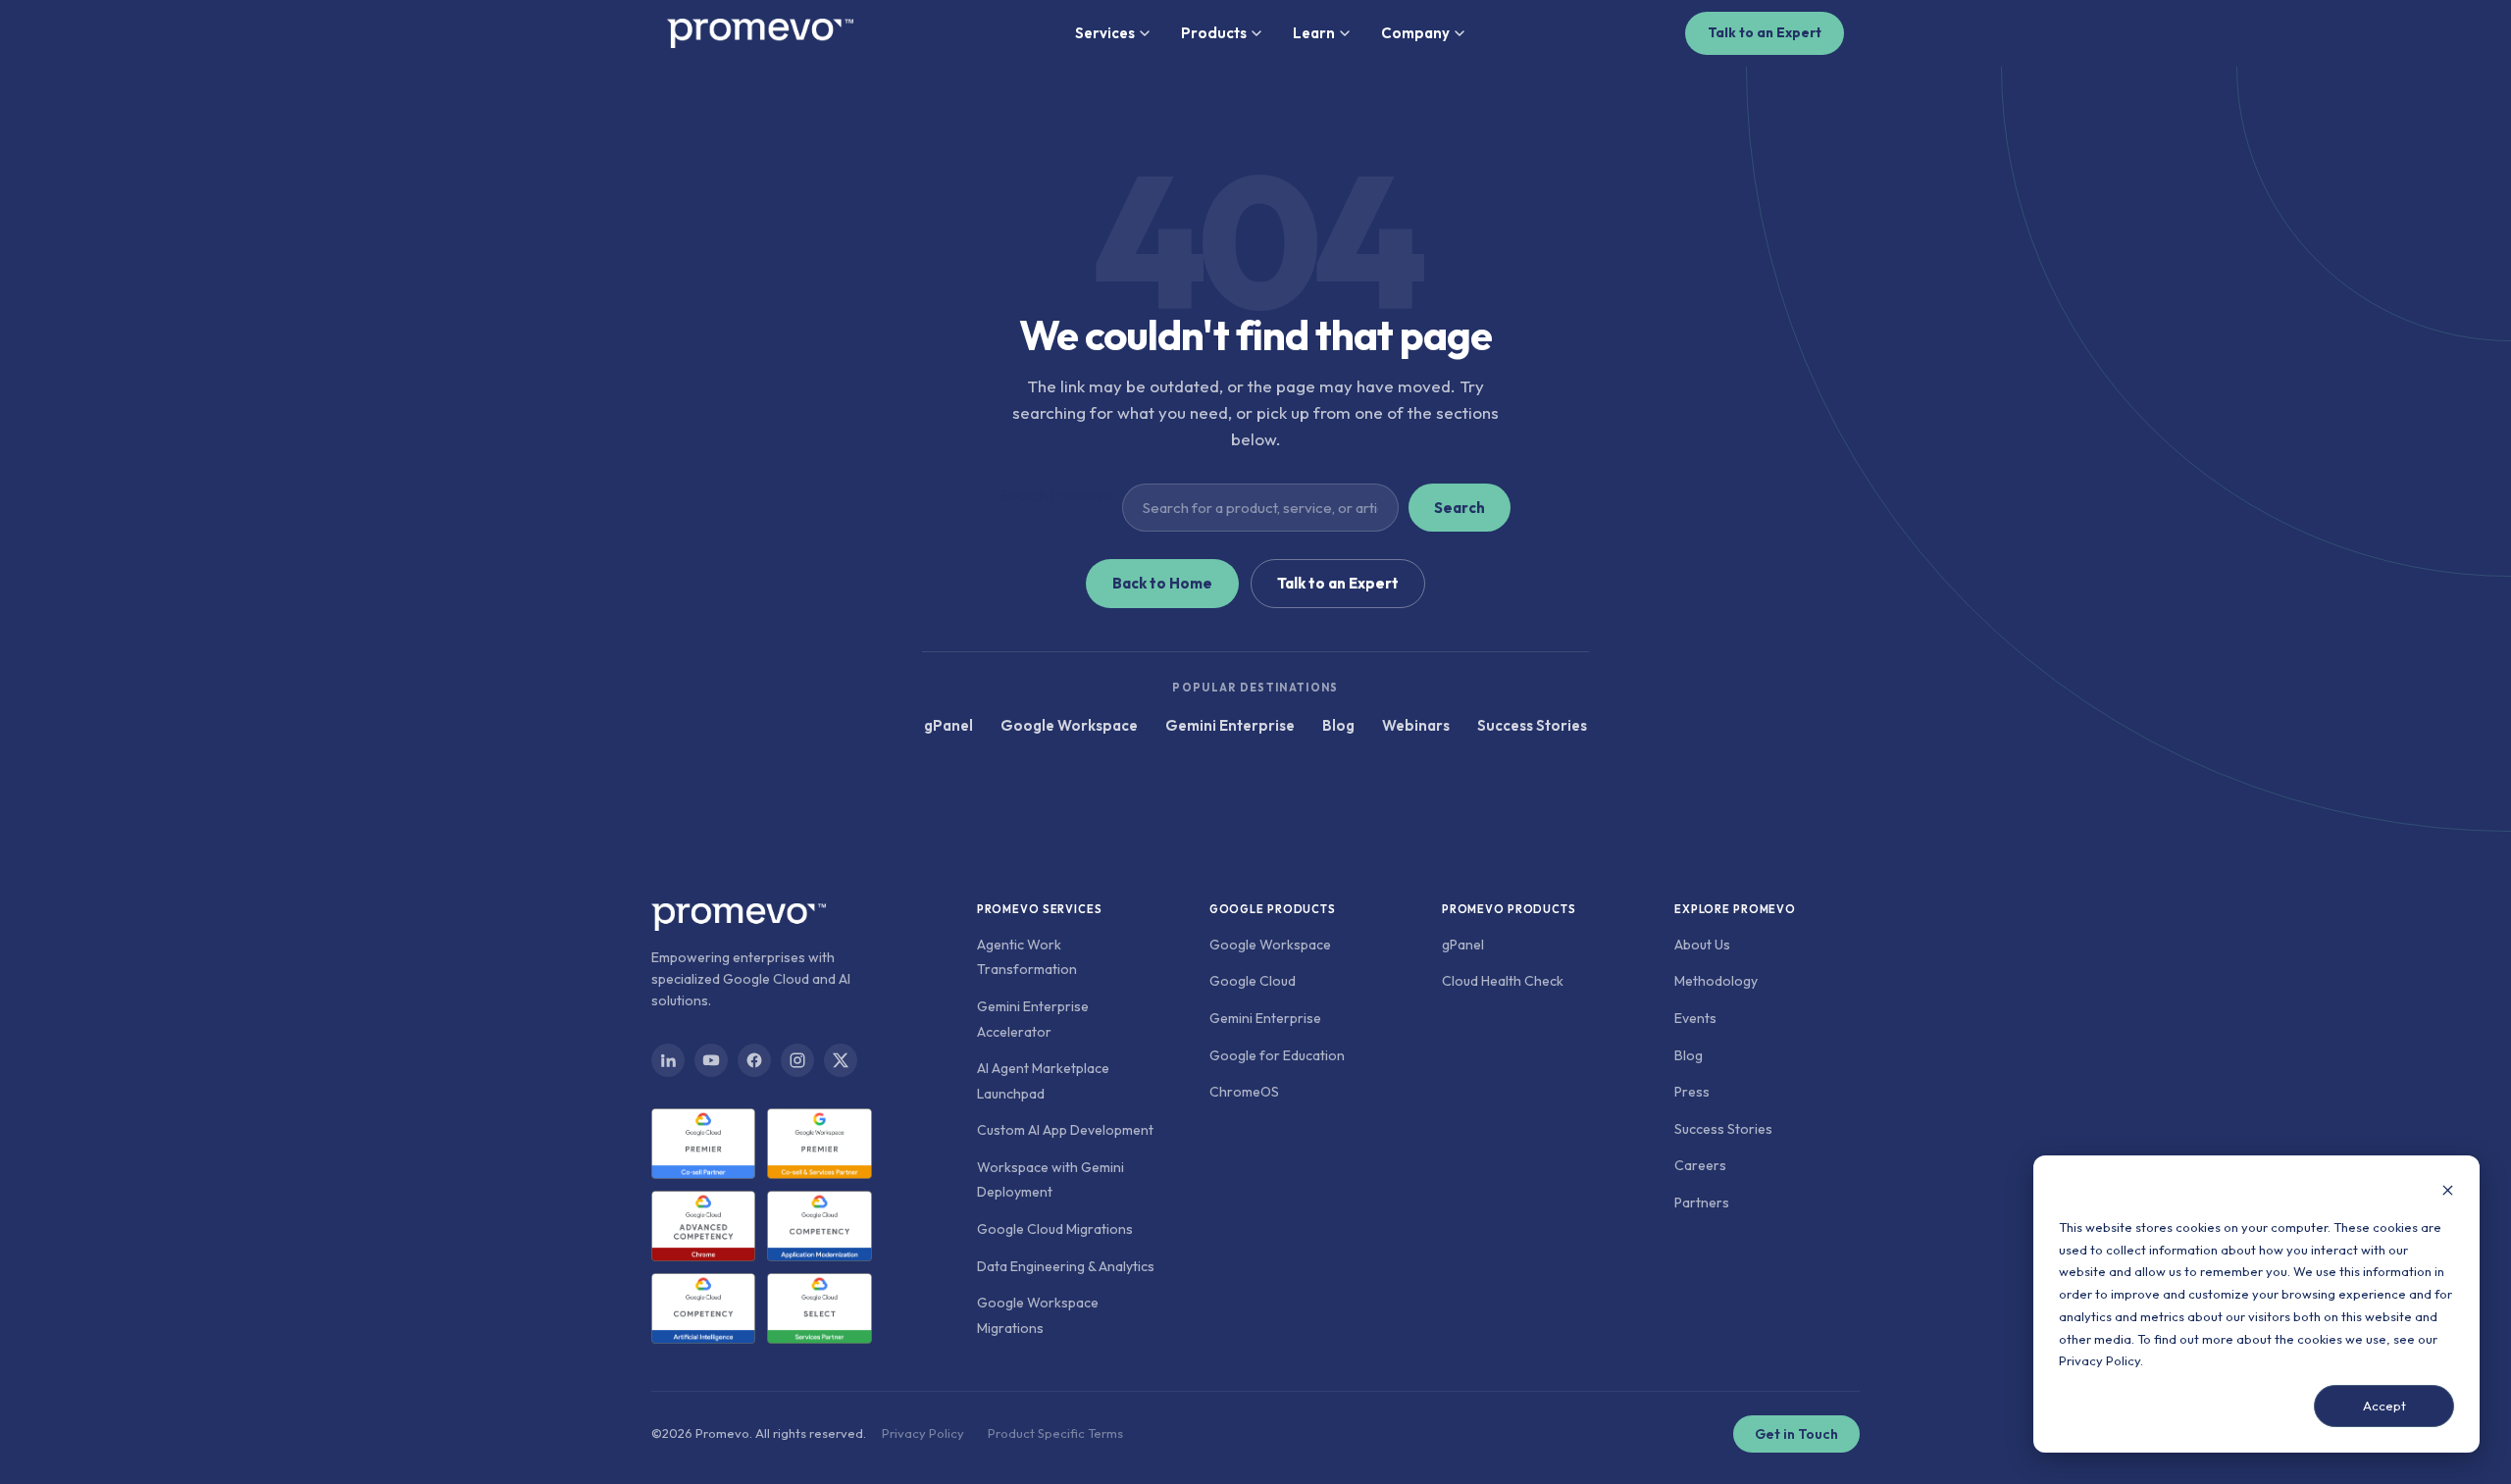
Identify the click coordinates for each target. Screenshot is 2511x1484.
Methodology (1716, 981)
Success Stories (1532, 725)
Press (1692, 1092)
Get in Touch (1796, 1434)
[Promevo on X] (841, 1060)
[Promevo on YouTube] (711, 1060)
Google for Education (1277, 1055)
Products (1214, 33)
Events (1695, 1018)
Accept (2384, 1406)
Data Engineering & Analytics (1066, 1266)
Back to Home (1162, 583)
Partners (1702, 1203)
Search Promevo (1056, 495)
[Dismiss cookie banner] (2448, 1192)
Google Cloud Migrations (1055, 1229)
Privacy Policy (2100, 1360)
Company (1415, 33)
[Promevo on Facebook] (754, 1060)
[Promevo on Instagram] (797, 1060)
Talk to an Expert (1765, 32)
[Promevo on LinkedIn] (668, 1060)
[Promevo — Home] (760, 33)
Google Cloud (1253, 981)
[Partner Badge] (703, 1144)
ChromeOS (1244, 1092)
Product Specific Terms (1055, 1433)
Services (1105, 33)
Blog (1338, 725)
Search (1460, 508)
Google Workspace (1069, 725)
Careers (1700, 1165)
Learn (1314, 33)
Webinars (1416, 725)
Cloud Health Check (1503, 981)
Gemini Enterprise (1230, 725)
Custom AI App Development (1065, 1130)
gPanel (948, 725)
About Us (1702, 945)
